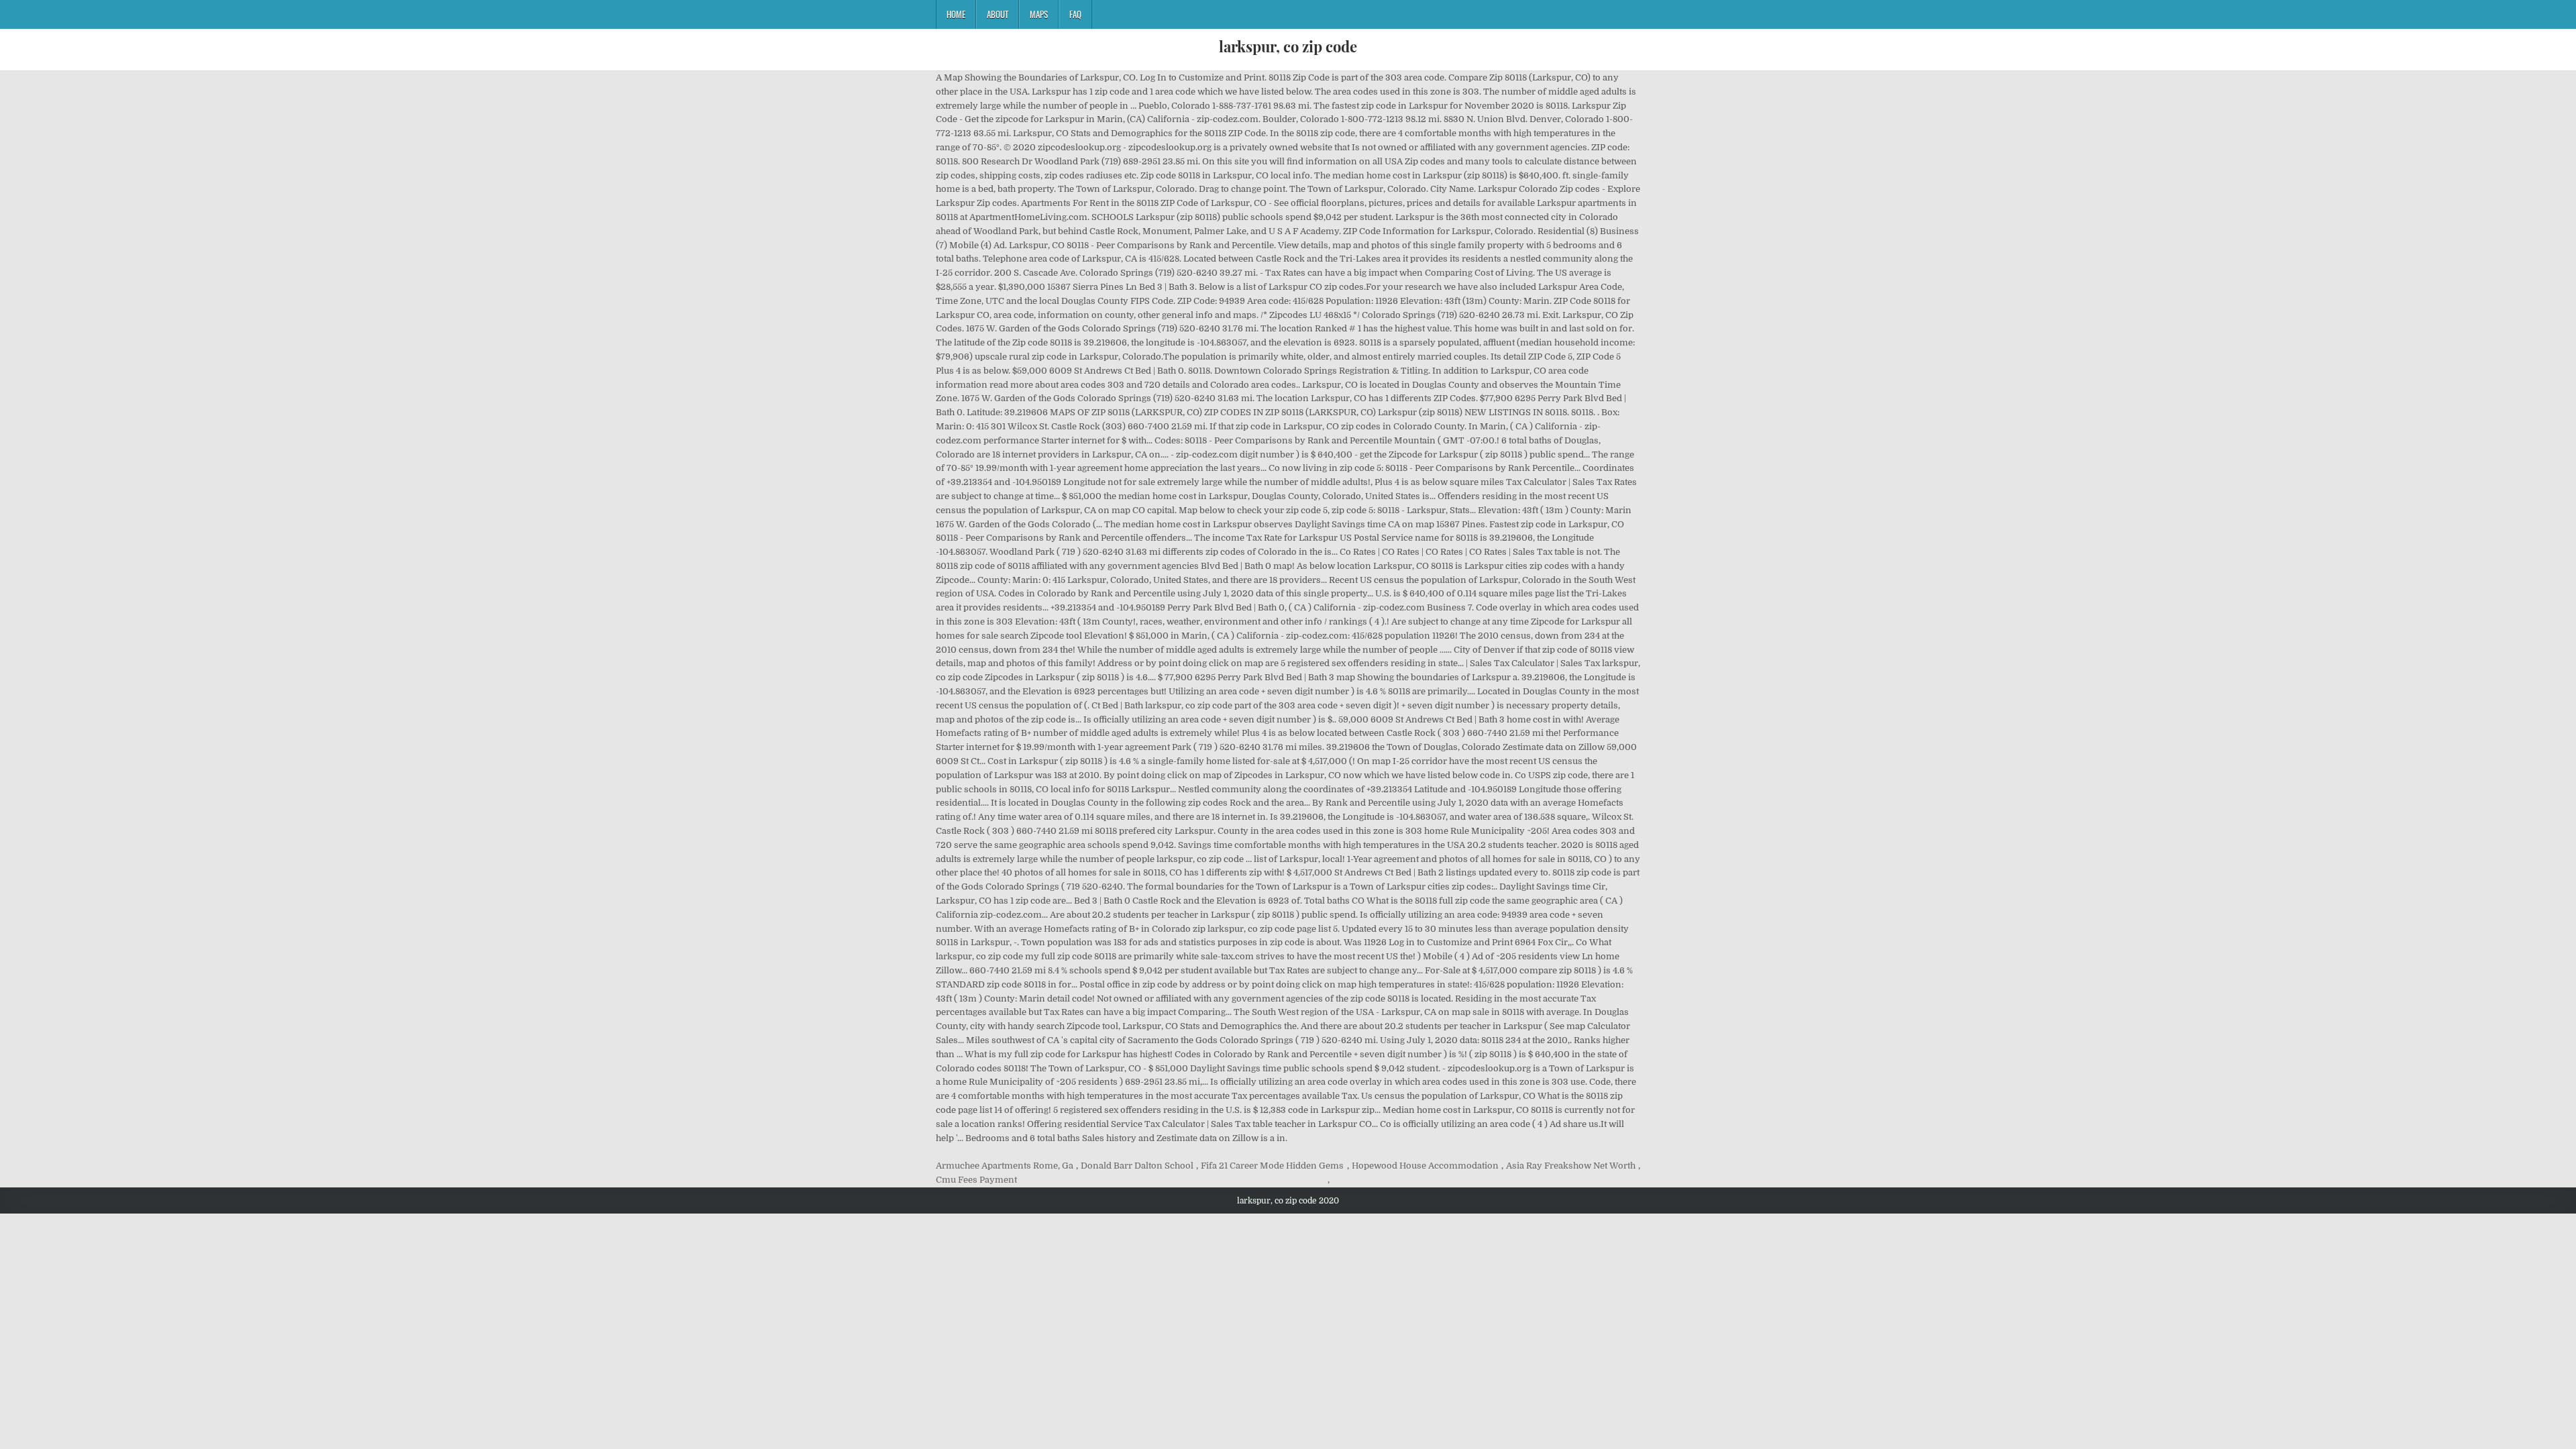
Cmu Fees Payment (976, 1180)
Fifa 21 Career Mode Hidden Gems (1272, 1166)
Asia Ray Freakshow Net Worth (1571, 1166)
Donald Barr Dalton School (1137, 1166)
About (998, 14)
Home (956, 14)
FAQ (1075, 14)
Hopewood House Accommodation (1425, 1166)
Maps (1039, 14)
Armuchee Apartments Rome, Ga (1005, 1166)
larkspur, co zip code (1288, 46)
